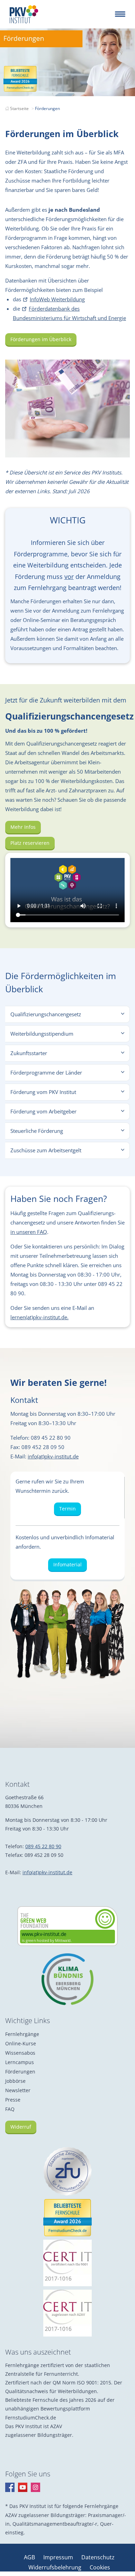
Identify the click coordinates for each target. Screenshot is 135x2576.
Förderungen (20, 2072)
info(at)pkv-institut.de (53, 1456)
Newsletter (18, 2090)
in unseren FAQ (29, 1232)
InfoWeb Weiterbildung (57, 299)
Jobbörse (15, 2081)
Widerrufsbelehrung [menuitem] (56, 2567)
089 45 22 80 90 (43, 1846)
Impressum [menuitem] (59, 2557)
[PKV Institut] (24, 14)
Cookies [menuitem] (100, 2567)
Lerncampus (20, 2062)
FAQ (10, 2109)
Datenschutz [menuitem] (98, 2557)
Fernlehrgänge (22, 2034)
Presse (13, 2100)
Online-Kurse (21, 2043)
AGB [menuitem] (30, 2557)
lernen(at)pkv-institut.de (39, 1317)
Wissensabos (20, 2053)
